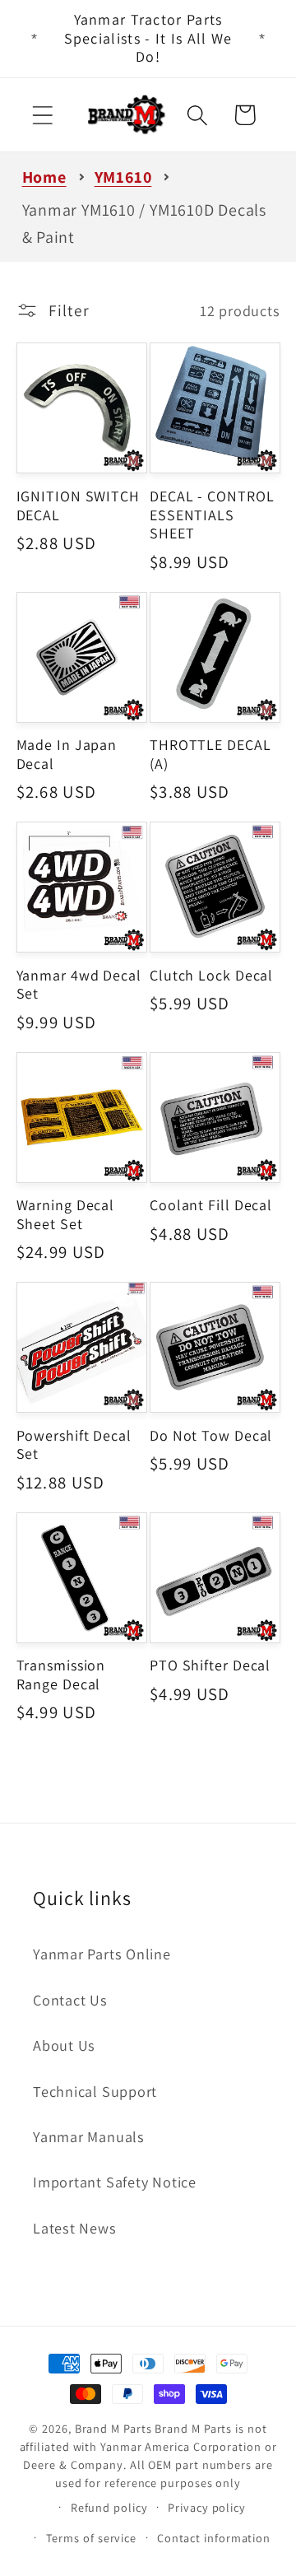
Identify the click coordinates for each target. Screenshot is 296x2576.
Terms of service (92, 2538)
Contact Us (70, 2000)
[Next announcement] (262, 39)
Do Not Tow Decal (211, 1436)
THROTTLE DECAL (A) (210, 755)
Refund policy (109, 2507)
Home (44, 177)
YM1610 (123, 177)
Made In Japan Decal (67, 755)
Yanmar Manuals (89, 2136)
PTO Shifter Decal (210, 1665)
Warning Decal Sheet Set (66, 1215)
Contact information (214, 2538)
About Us (64, 2045)
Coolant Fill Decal (211, 1205)
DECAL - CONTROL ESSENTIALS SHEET (212, 515)
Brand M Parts (113, 2428)
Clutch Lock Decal (211, 976)
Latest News (75, 2228)
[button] (42, 115)
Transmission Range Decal (61, 1675)
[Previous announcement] (35, 39)
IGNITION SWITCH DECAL (79, 506)
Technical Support (95, 2091)
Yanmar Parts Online (102, 1954)
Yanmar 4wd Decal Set (79, 985)
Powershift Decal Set (74, 1445)
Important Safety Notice (115, 2182)
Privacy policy (207, 2507)
